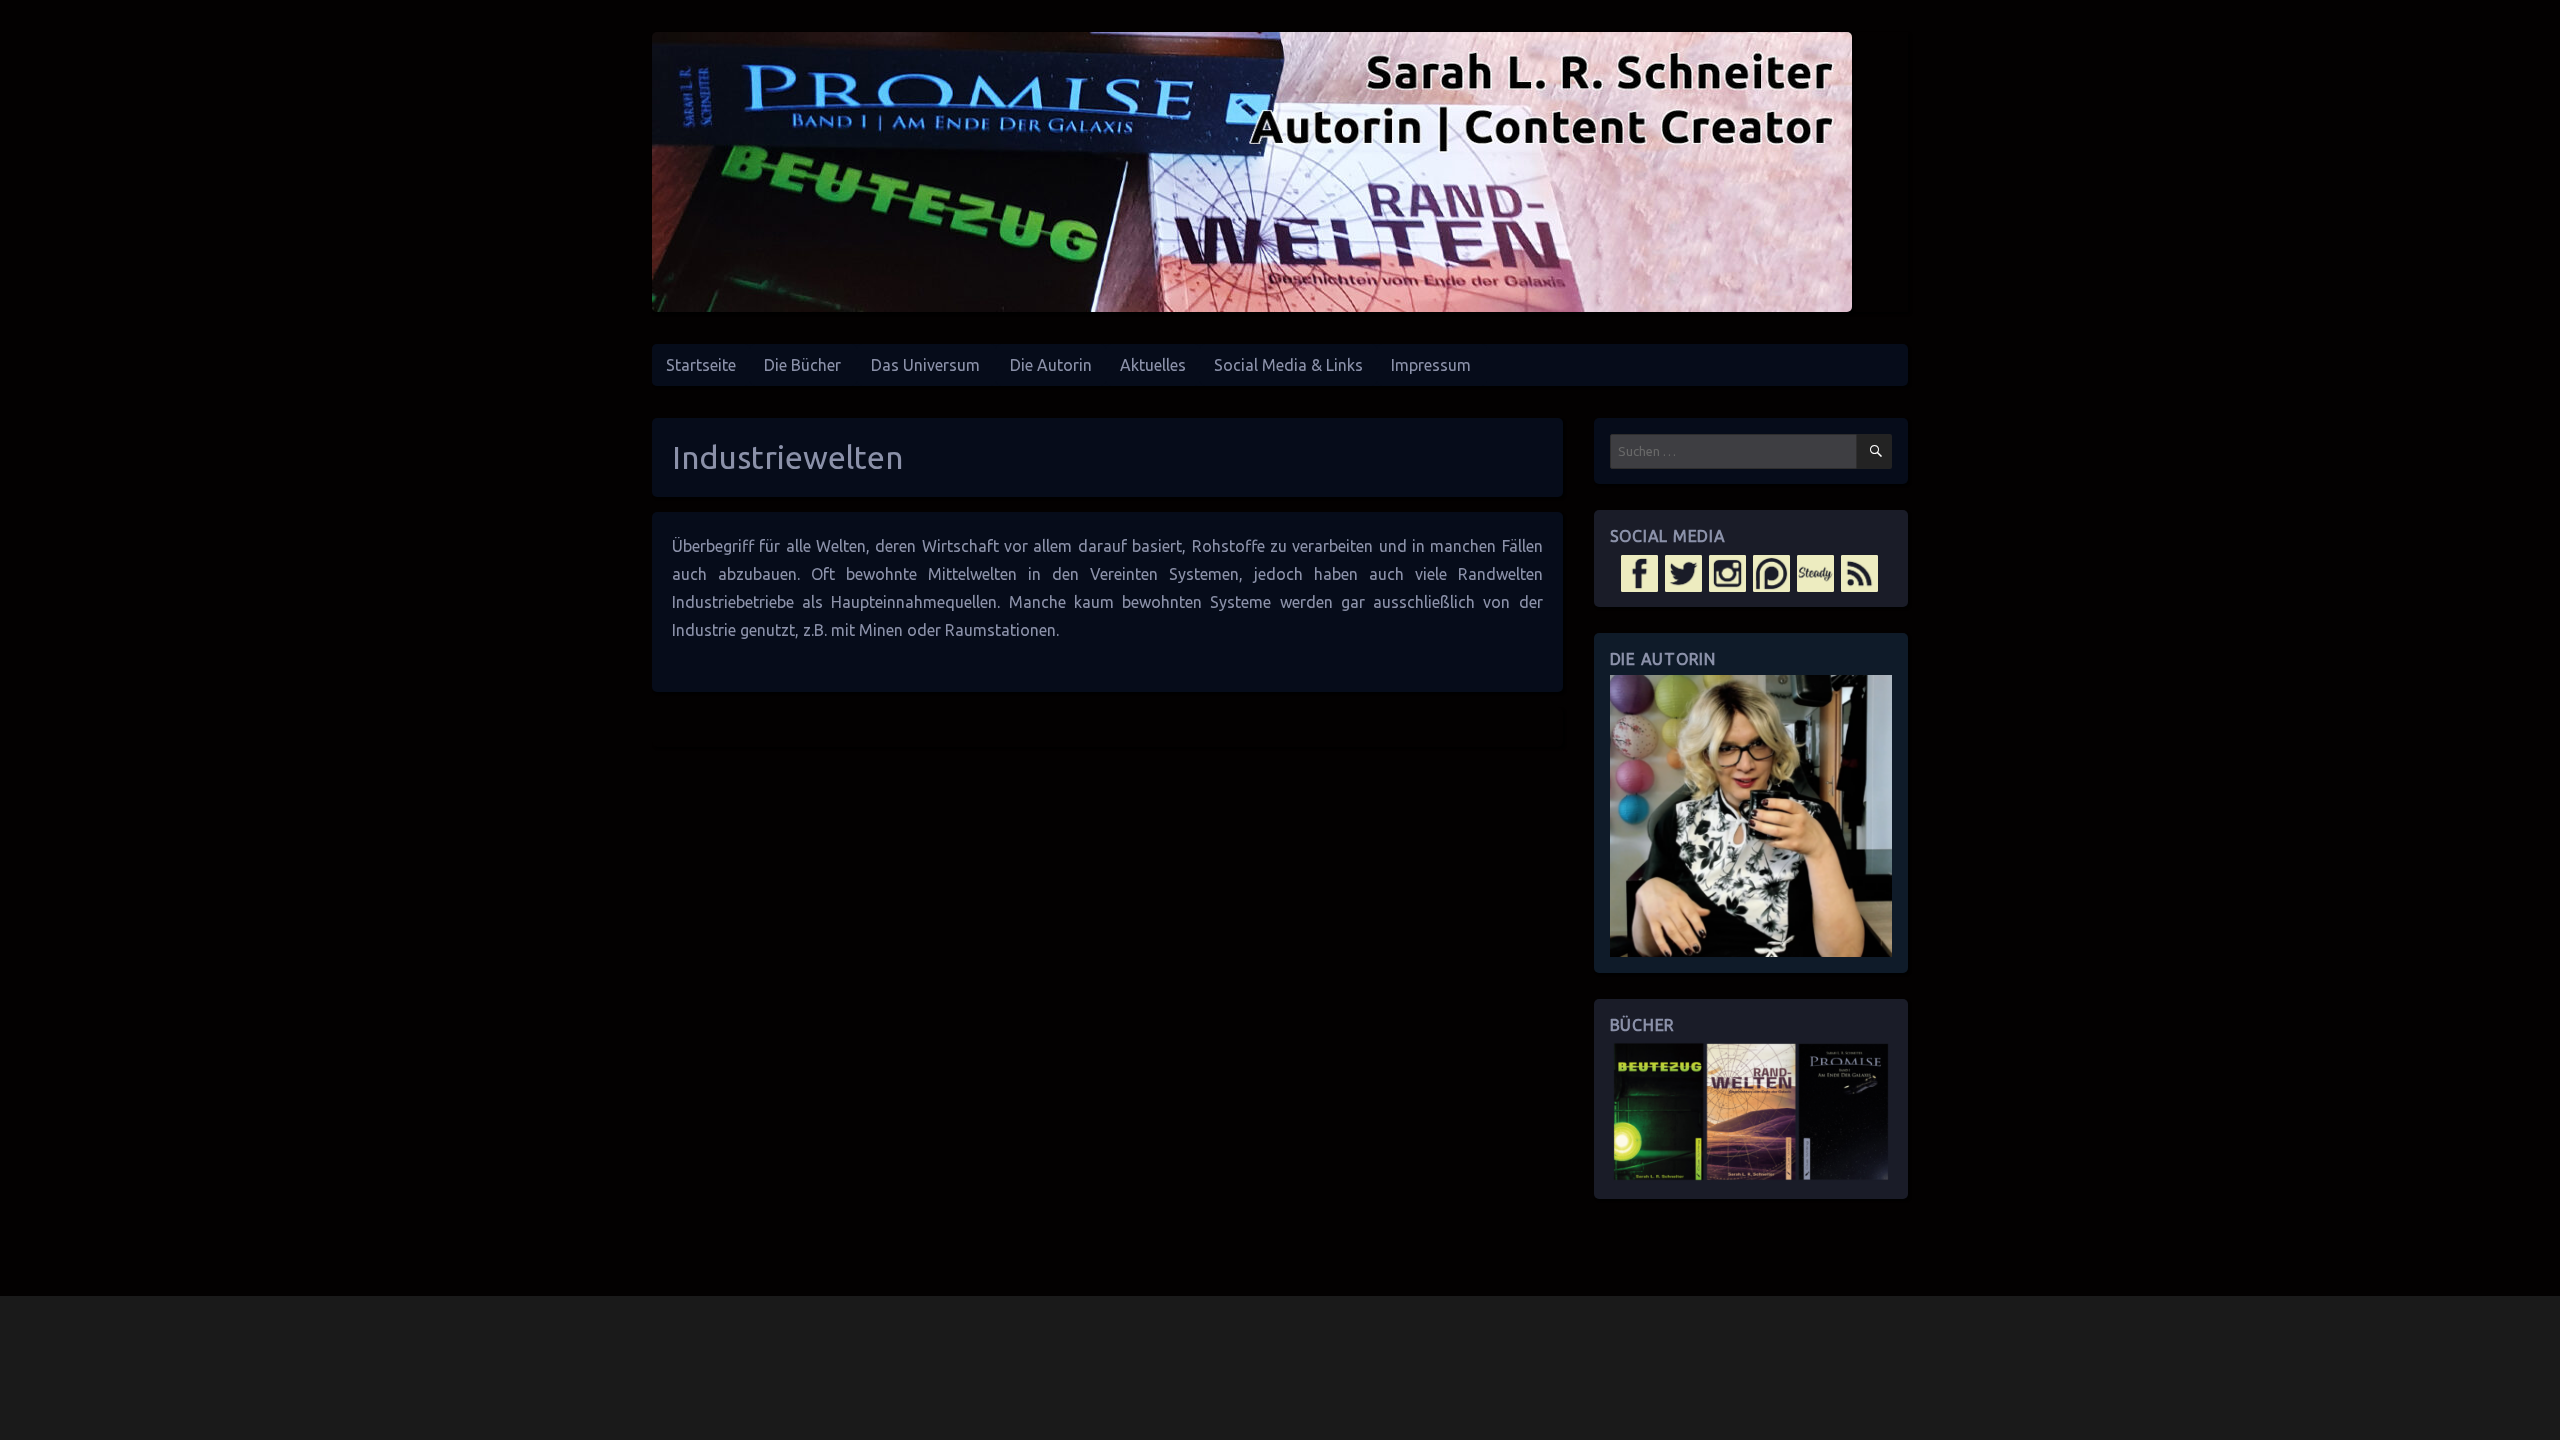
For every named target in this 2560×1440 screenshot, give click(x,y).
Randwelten (1500, 574)
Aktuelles (1153, 365)
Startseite (701, 365)
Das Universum (925, 365)
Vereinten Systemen (1164, 574)
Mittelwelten (972, 574)
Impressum (1431, 365)
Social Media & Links (1288, 365)
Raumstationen (1000, 630)
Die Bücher (802, 365)
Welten (841, 546)
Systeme (1240, 602)
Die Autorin (1051, 365)
